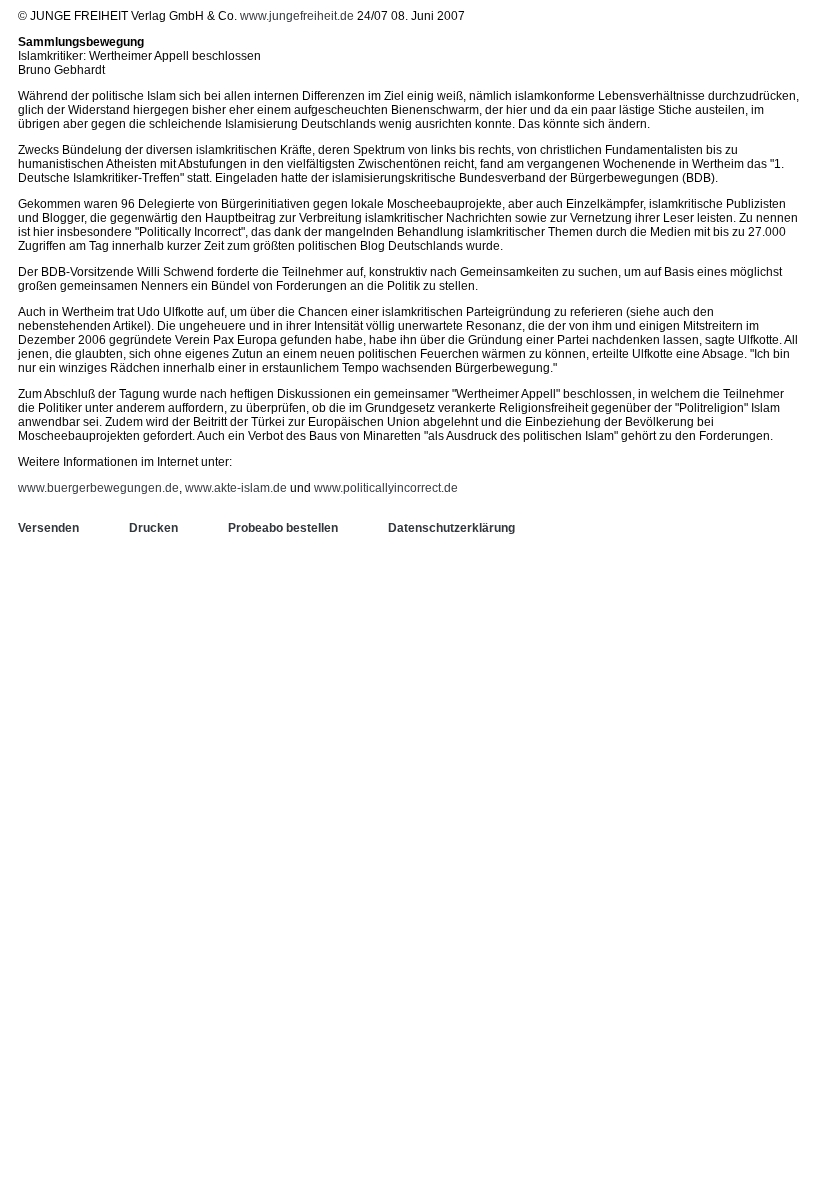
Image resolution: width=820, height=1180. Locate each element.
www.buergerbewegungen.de (98, 488)
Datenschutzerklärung (451, 528)
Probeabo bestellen (283, 528)
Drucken (153, 528)
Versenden (48, 528)
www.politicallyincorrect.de (386, 488)
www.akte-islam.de (236, 488)
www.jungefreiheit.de (297, 16)
